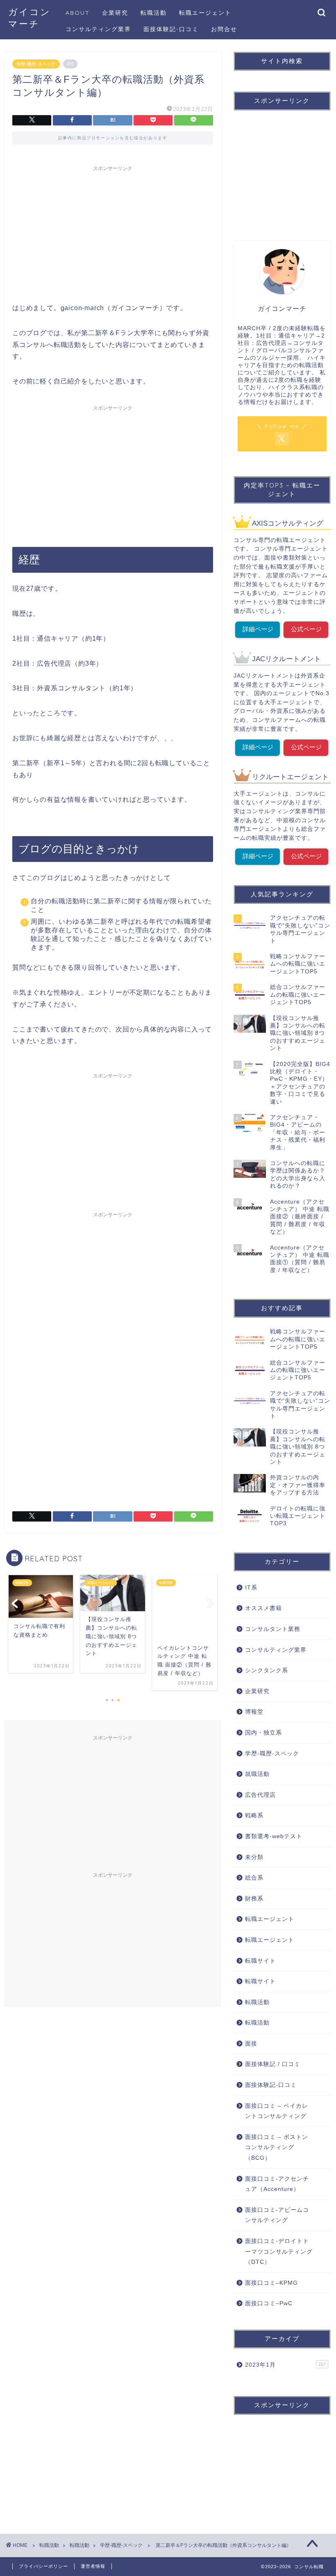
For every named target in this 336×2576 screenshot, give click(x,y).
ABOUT (78, 13)
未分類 (254, 1857)
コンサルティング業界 (98, 29)
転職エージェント (205, 13)
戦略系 (254, 1815)
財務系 (254, 1899)
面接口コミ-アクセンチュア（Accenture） (277, 2184)
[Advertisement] (113, 233)
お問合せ (224, 29)
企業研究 (115, 13)
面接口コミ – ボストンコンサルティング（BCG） (277, 2147)
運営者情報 (93, 2566)
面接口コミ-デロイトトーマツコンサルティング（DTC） (279, 2252)
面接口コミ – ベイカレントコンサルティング (277, 2111)
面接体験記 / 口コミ (273, 2064)
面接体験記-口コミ (171, 29)
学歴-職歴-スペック (36, 64)
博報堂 (254, 1712)
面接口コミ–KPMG (271, 2283)
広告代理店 (260, 1795)
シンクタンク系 (267, 1670)
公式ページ (306, 629)
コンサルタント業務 (273, 1629)
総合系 (254, 1878)
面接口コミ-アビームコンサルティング (277, 2215)
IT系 (251, 1588)
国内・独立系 (263, 1733)
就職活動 (257, 1774)
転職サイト (260, 1961)
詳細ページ (258, 629)
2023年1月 (285, 2365)
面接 (251, 2044)
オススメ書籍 (263, 1608)
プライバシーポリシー (43, 2566)
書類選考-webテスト (274, 1836)
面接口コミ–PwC (269, 2303)
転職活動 (154, 13)
